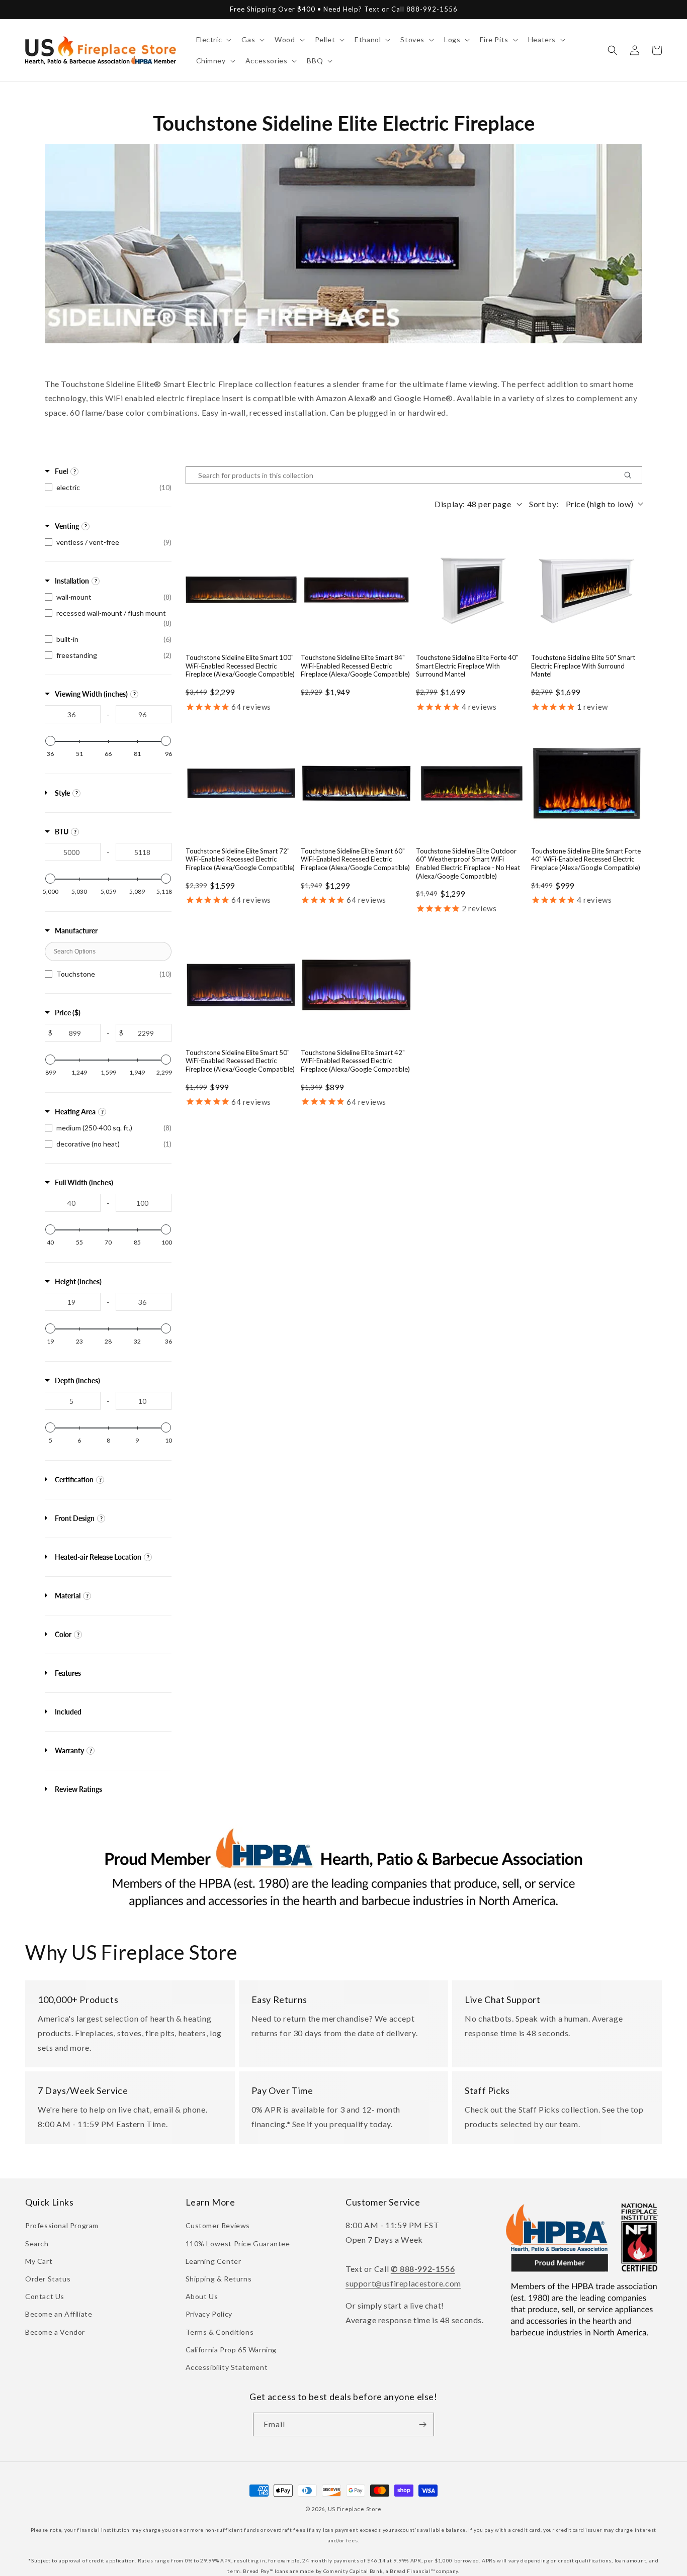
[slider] (50, 741)
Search (37, 2244)
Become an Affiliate (59, 2314)
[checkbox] (108, 488)
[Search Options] (632, 475)
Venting (67, 526)
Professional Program (62, 2225)
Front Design (75, 1518)
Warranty (69, 1750)
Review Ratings (78, 1789)
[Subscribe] (422, 2424)
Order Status (48, 2279)
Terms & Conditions (220, 2332)
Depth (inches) (77, 1380)
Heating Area (75, 1112)
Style (62, 793)
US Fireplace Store (355, 2509)
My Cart (39, 2261)
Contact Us (45, 2296)
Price (68, 1013)
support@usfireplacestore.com (403, 2283)
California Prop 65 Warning (231, 2350)
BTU (62, 832)
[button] (213, 40)
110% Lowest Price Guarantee (238, 2244)
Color (63, 1634)
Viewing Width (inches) (91, 694)
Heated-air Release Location (98, 1557)
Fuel (61, 471)
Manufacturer (76, 931)
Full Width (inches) (84, 1182)
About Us (202, 2296)
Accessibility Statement (227, 2367)
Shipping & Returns (219, 2279)
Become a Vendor (55, 2332)
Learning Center (213, 2261)
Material (68, 1596)
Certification (74, 1480)
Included (68, 1712)
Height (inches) (78, 1281)
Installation (72, 581)
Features (68, 1673)
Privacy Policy (209, 2314)
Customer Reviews (218, 2225)
